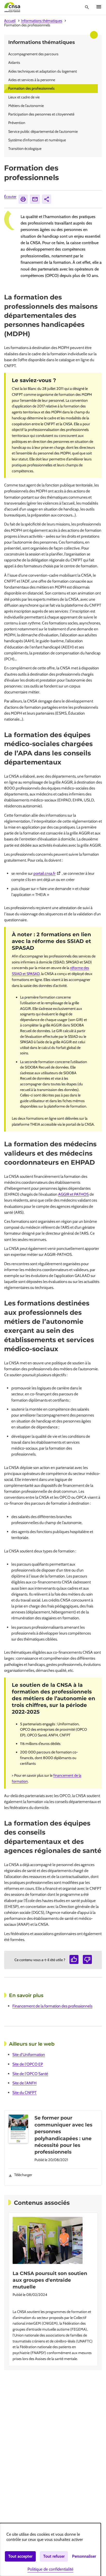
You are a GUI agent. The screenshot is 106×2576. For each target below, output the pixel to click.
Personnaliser (84, 2556)
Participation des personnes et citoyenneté (41, 114)
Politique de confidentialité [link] (50, 2569)
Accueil (10, 21)
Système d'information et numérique (37, 140)
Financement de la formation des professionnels (52, 2006)
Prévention (17, 123)
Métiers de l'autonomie (26, 106)
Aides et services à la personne (32, 80)
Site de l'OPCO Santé (30, 2074)
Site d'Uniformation (29, 2055)
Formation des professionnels (31, 88)
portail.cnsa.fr (48, 873)
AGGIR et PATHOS (73, 1194)
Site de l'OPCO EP (28, 2064)
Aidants (14, 63)
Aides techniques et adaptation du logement (43, 71)
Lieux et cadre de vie (24, 97)
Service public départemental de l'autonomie (43, 131)
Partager (47, 199)
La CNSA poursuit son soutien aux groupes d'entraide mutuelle (50, 2280)
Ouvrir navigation (99, 7)
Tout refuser (54, 2556)
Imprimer (23, 199)
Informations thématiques (42, 21)
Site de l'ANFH (24, 2083)
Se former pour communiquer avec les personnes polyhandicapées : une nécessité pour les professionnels (63, 2135)
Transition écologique (25, 149)
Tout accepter (20, 2556)
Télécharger (23, 2175)
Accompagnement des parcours (33, 54)
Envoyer (35, 199)
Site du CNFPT (24, 2092)
